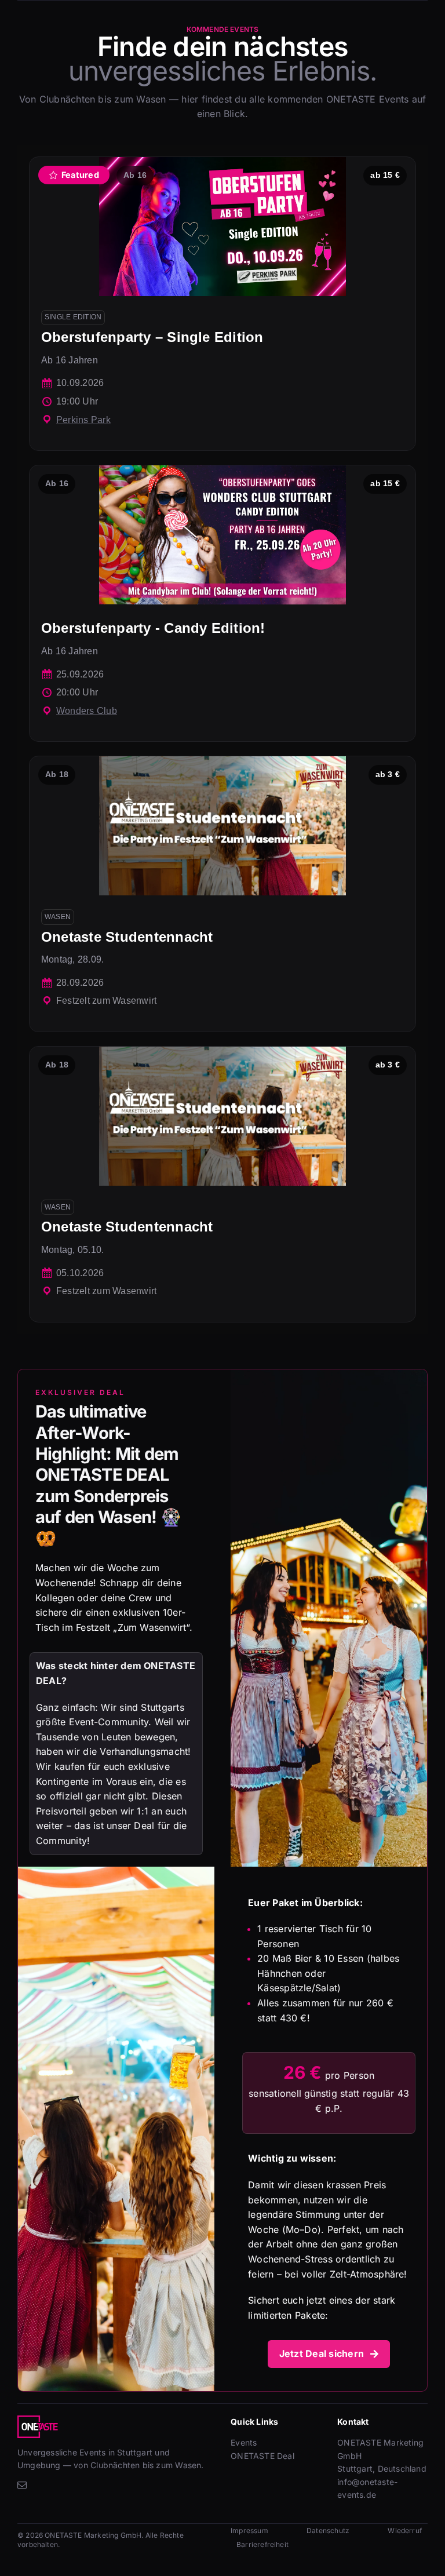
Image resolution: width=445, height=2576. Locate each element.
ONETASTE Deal (262, 2456)
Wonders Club (87, 711)
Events (244, 2442)
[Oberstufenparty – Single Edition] (222, 304)
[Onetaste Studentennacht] (222, 894)
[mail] (22, 2485)
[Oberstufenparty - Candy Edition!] (222, 603)
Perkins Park (83, 420)
